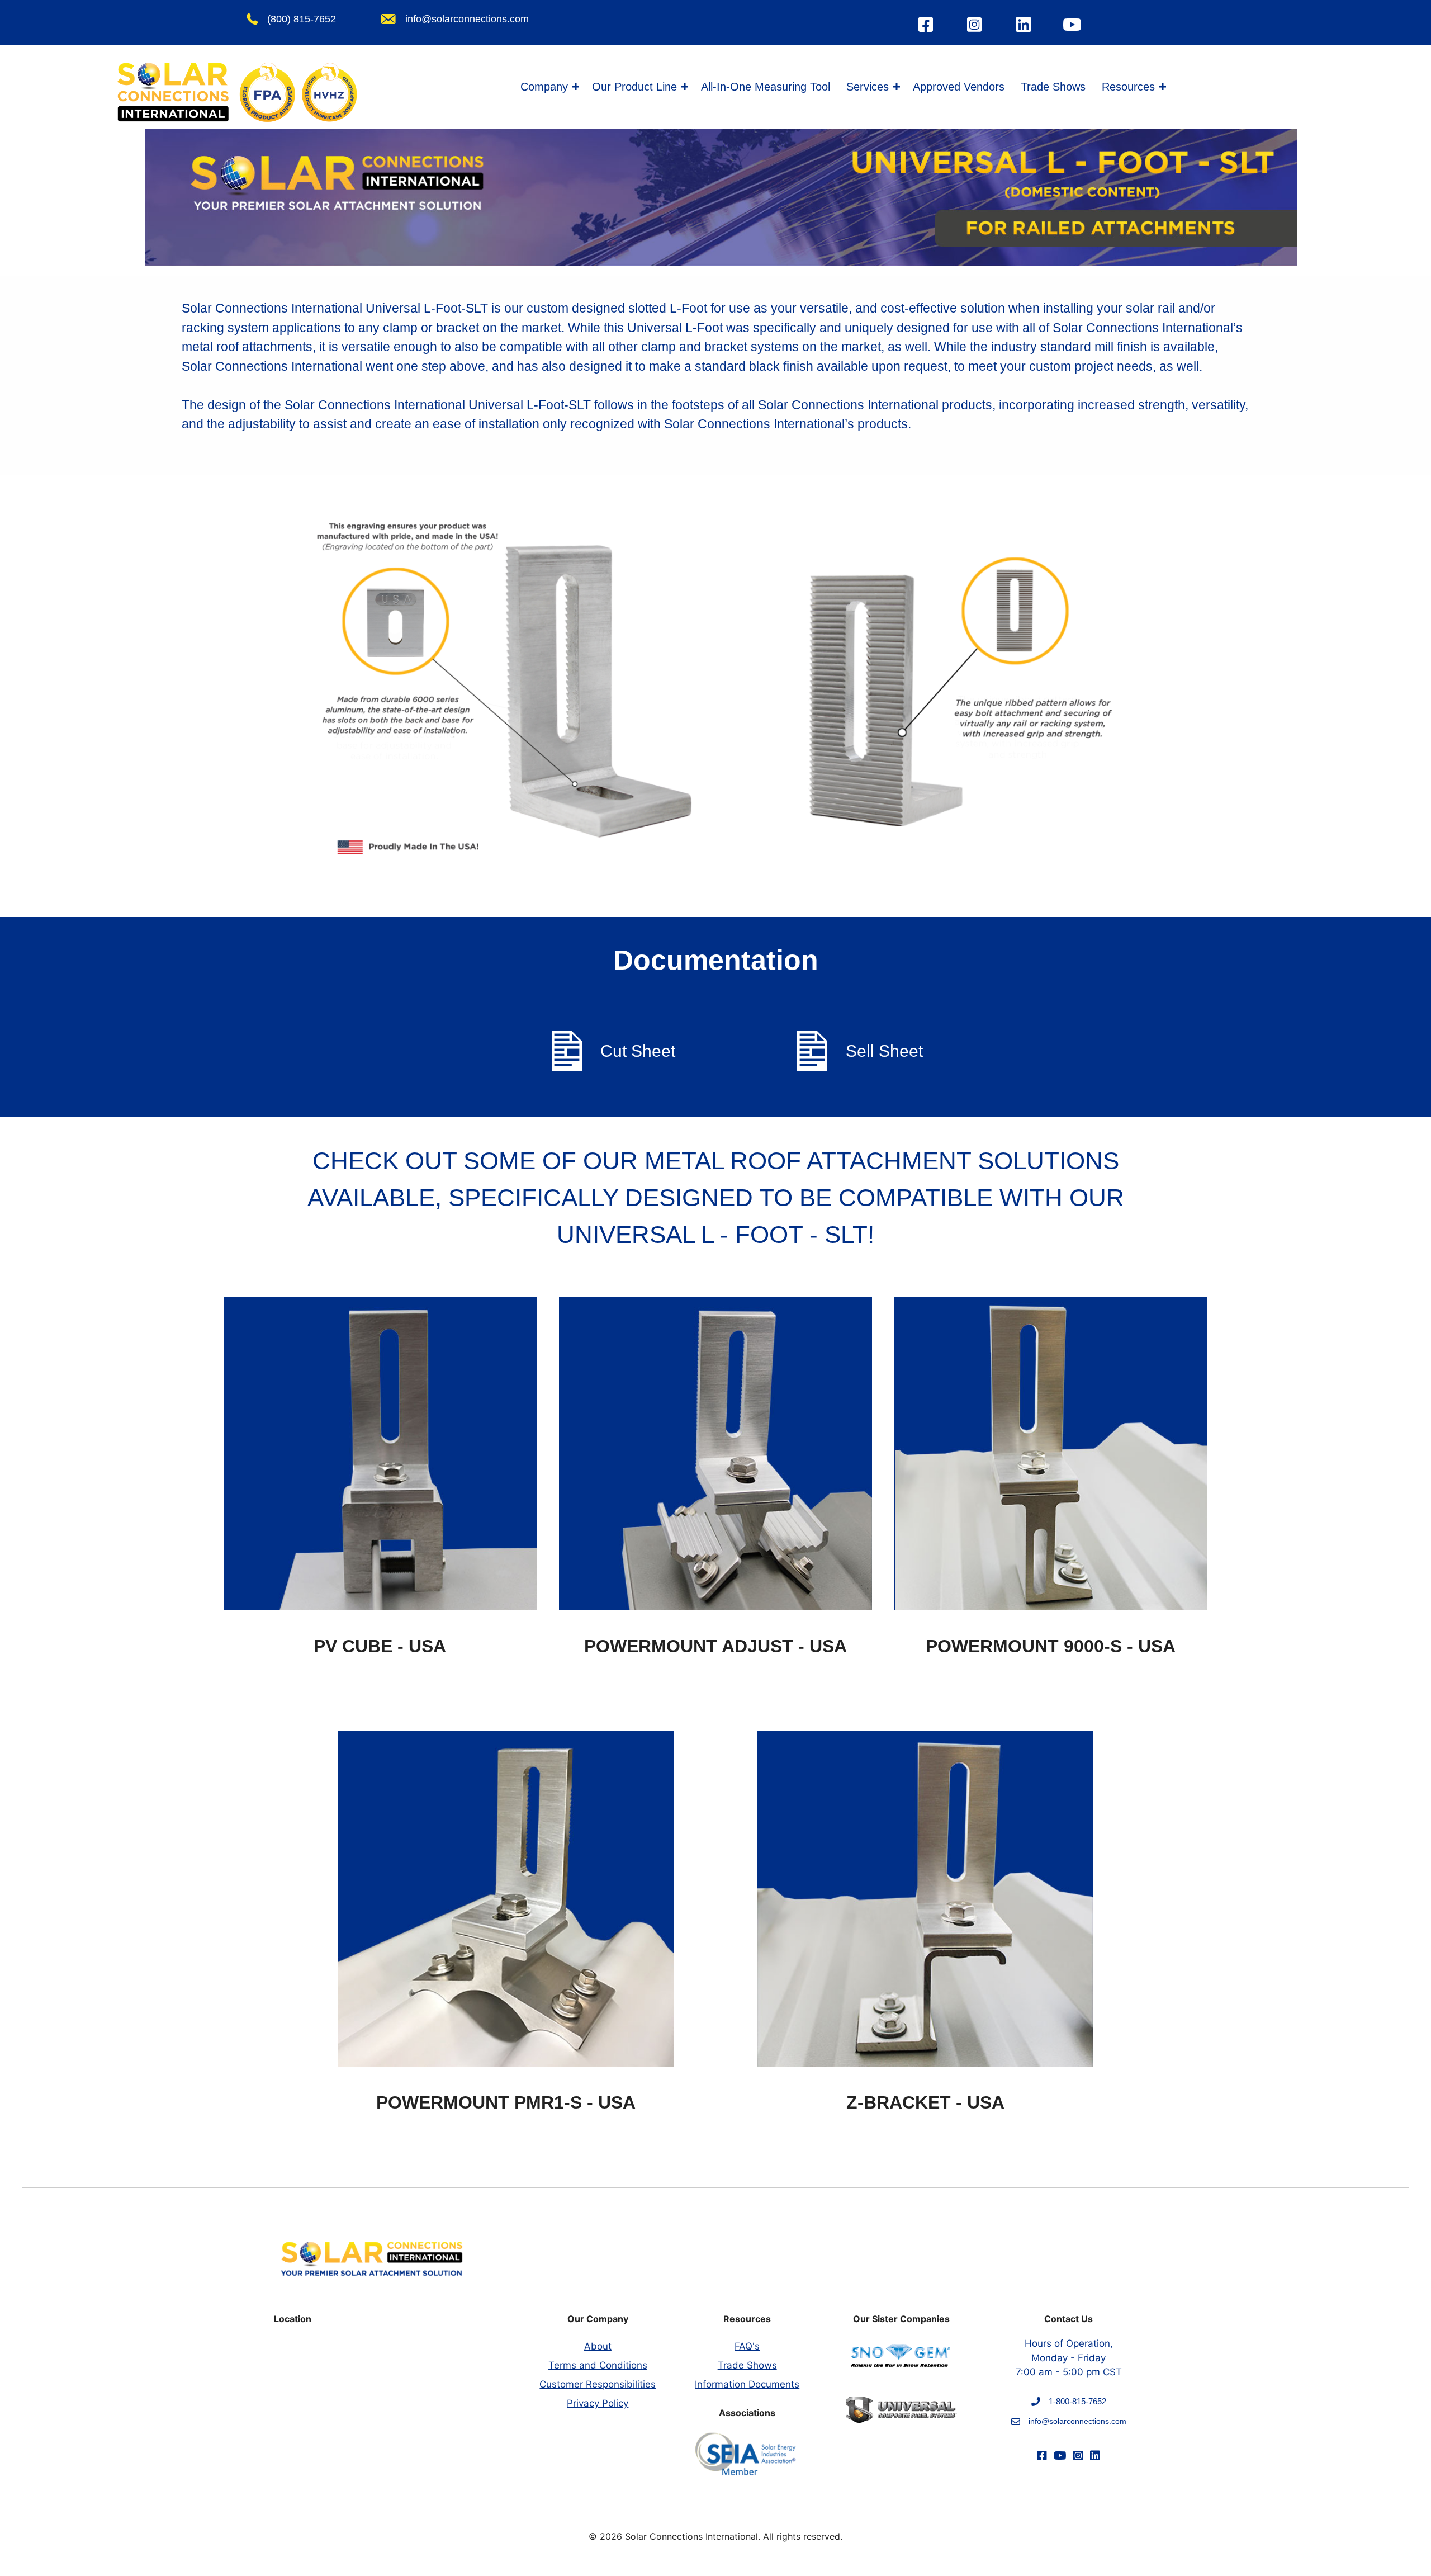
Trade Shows (1053, 87)
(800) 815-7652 (302, 19)
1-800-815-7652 (1077, 2401)
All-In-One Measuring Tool (766, 87)
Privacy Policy (598, 2403)
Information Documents (747, 2384)
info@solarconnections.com (467, 19)
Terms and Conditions (598, 2365)
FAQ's (747, 2346)
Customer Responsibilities (598, 2384)
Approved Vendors (959, 87)
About (598, 2346)
